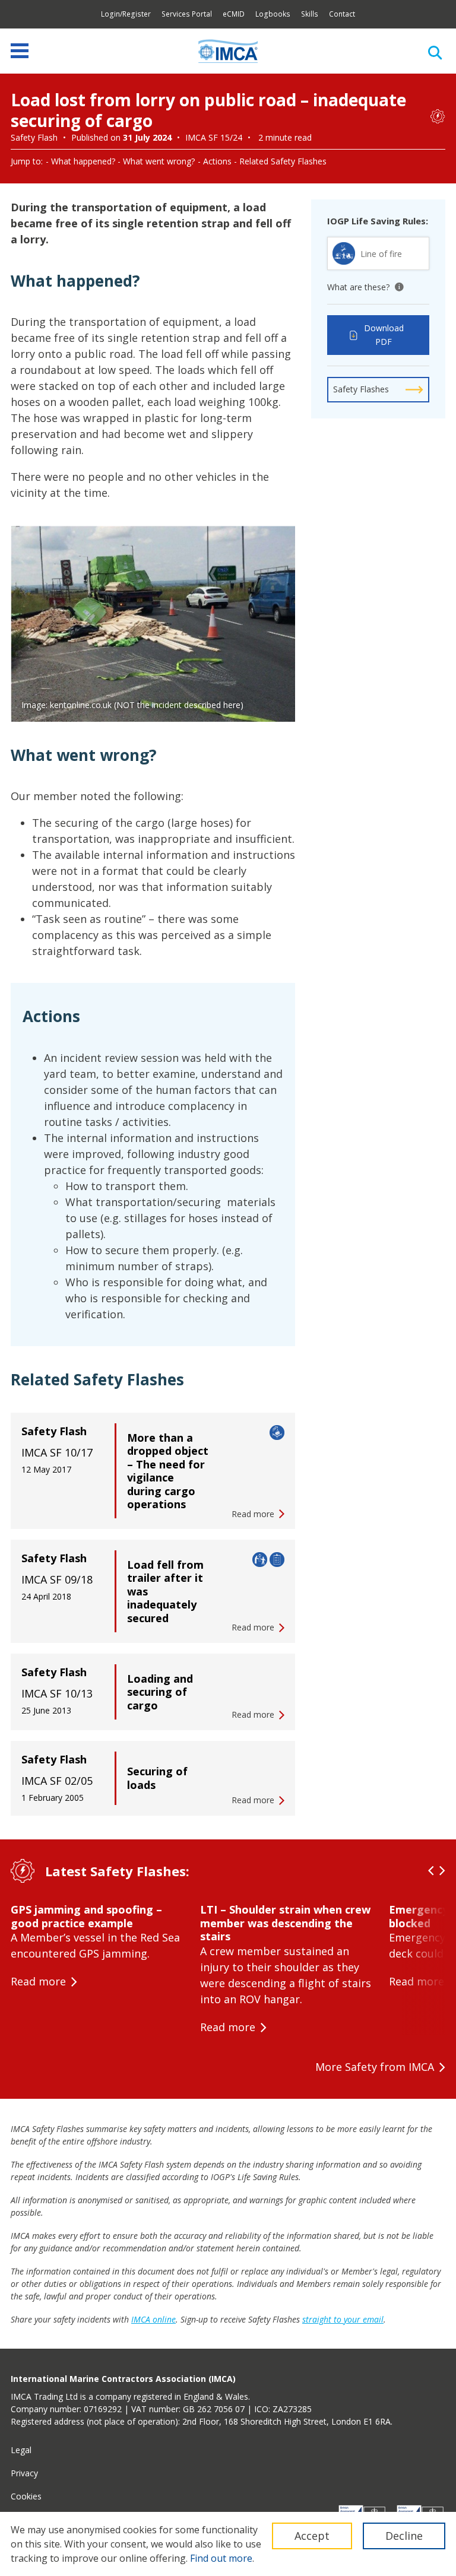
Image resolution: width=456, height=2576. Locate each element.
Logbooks (273, 14)
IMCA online (153, 2319)
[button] (431, 1871)
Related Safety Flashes (283, 161)
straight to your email (343, 2319)
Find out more (221, 2558)
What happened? (83, 161)
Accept (312, 2536)
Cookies (26, 2496)
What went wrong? (159, 161)
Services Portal (187, 14)
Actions (217, 161)
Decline (404, 2536)
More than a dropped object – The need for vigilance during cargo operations (168, 1471)
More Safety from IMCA (375, 2067)
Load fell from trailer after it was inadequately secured (165, 1591)
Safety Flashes (361, 389)
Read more (38, 1981)
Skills (310, 14)
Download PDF (384, 335)
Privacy (24, 2473)
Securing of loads (157, 1778)
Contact (342, 14)
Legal (21, 2450)
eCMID (234, 14)
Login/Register (126, 14)
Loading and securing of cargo (160, 1692)
